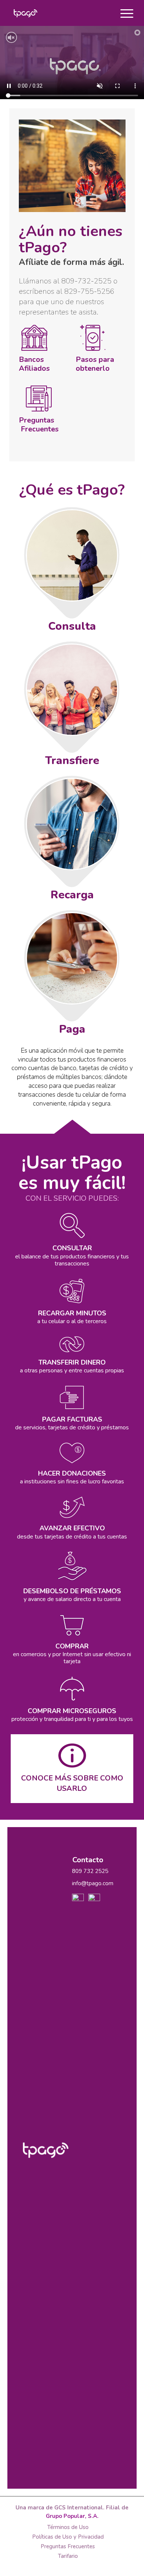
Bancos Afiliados (34, 364)
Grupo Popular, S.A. (72, 2516)
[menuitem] (123, 13)
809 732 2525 (90, 1871)
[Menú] (123, 13)
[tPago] (60, 13)
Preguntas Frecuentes (40, 425)
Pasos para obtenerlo (99, 364)
